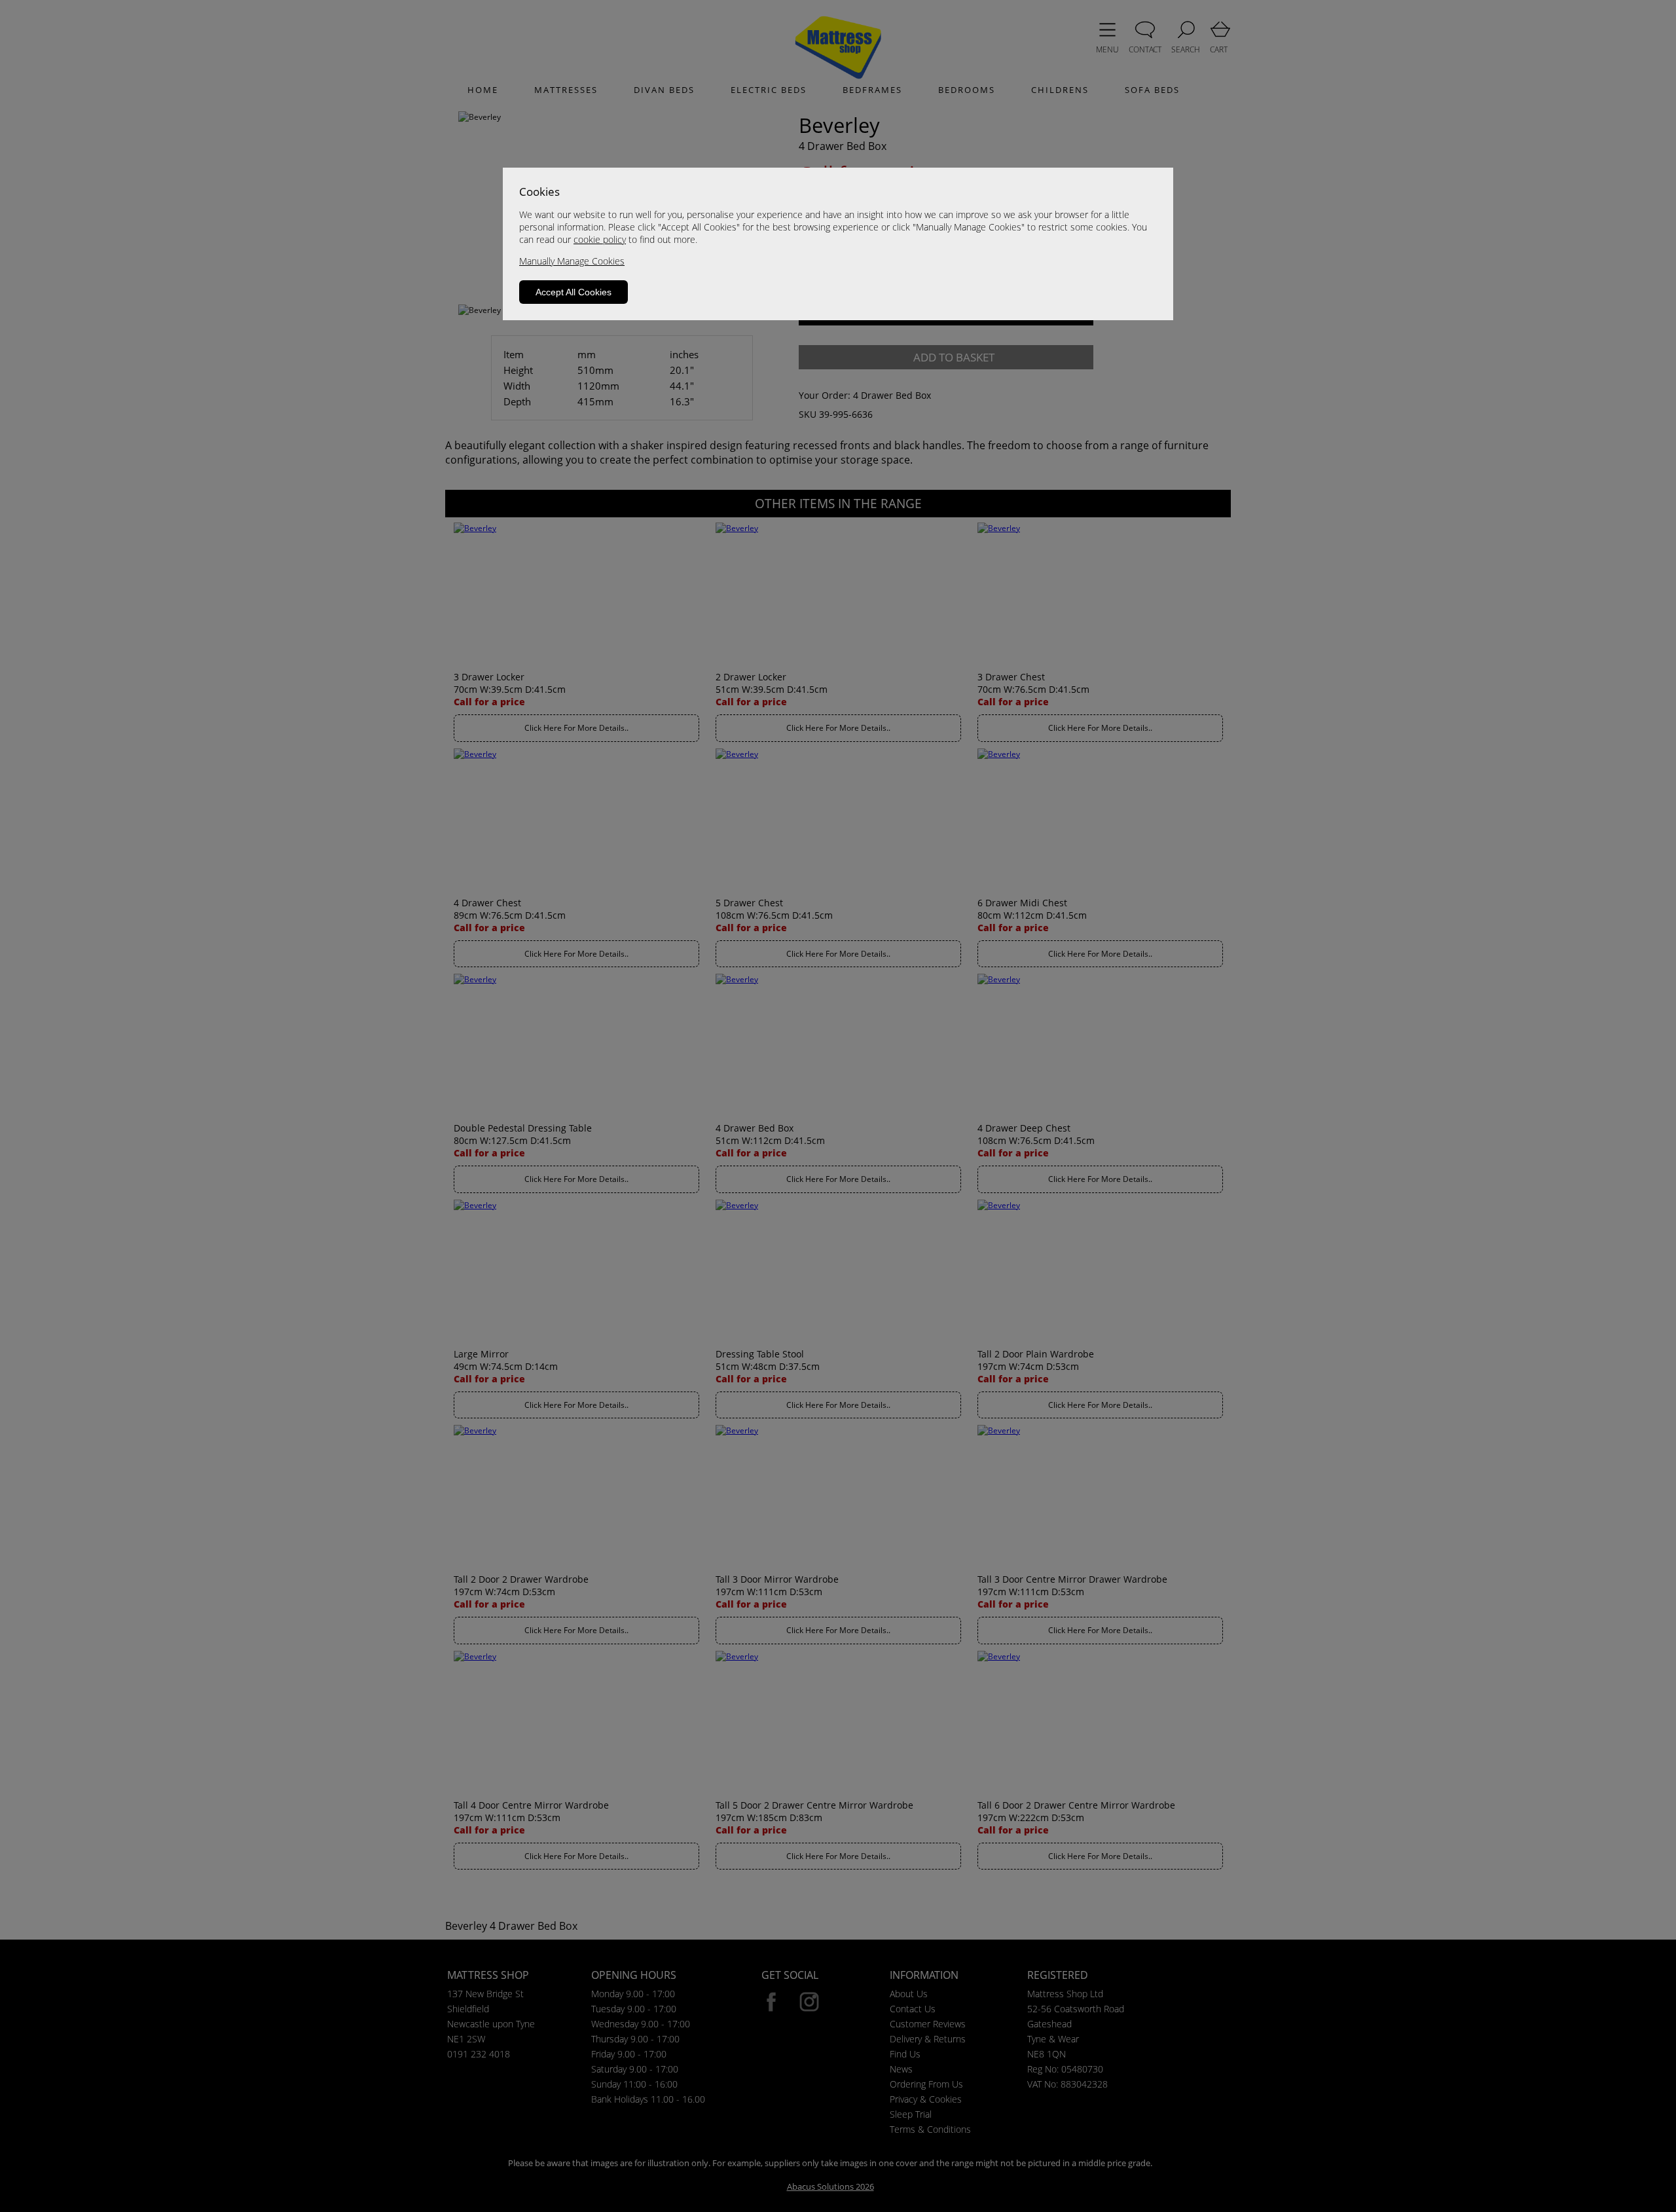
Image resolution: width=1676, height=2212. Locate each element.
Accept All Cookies (574, 292)
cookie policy (600, 239)
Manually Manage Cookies (572, 261)
